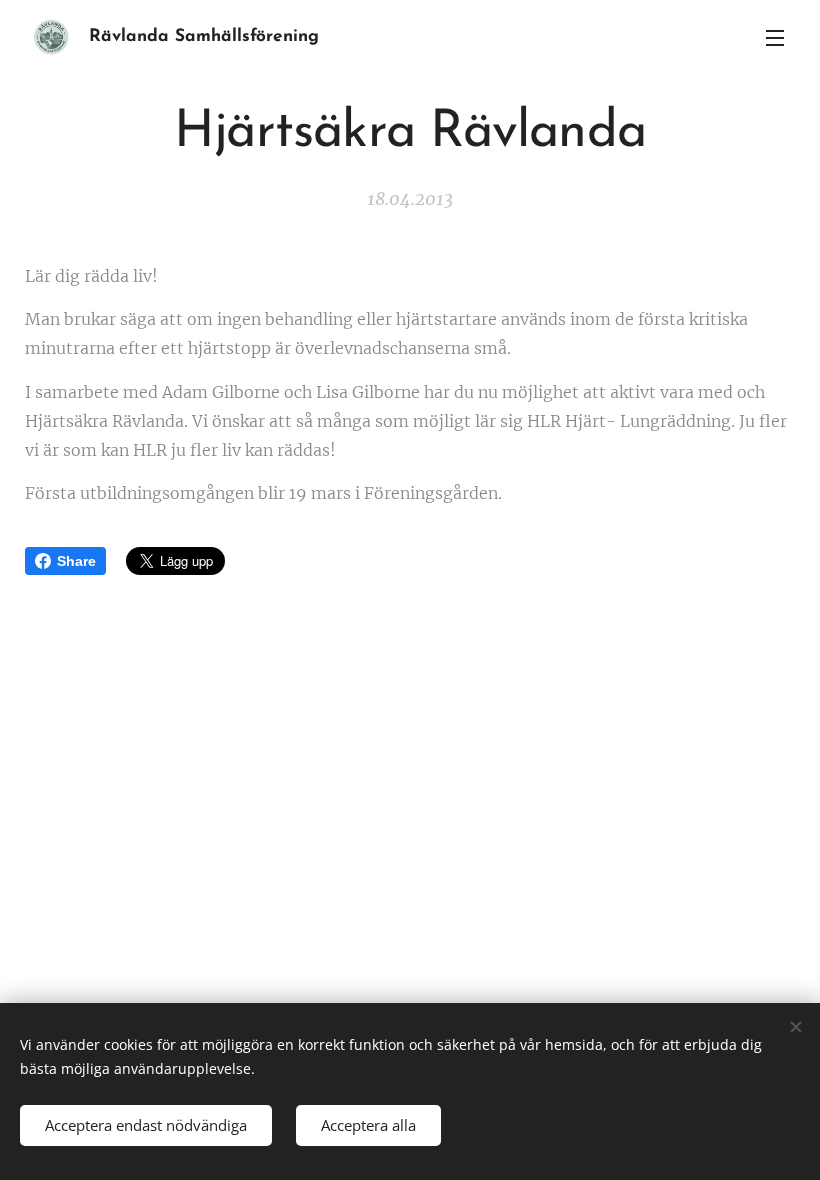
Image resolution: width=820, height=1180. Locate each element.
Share (76, 561)
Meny (775, 37)
